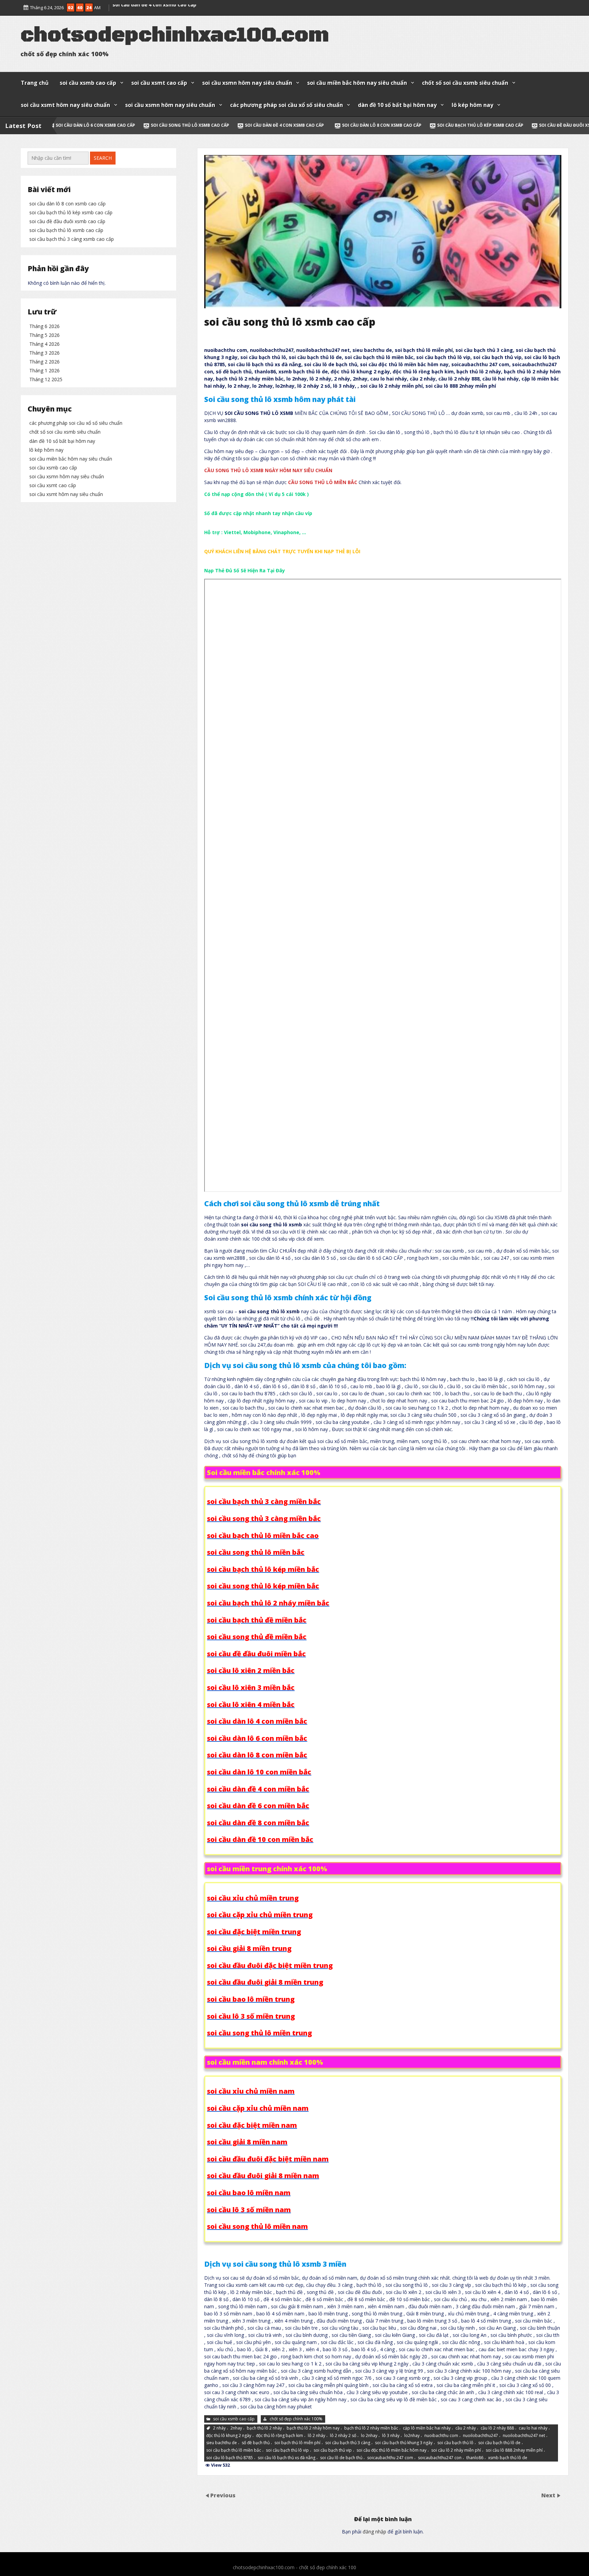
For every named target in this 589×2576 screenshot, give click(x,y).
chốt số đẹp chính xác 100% (296, 2419)
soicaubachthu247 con (440, 2458)
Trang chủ (35, 83)
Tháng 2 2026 (44, 362)
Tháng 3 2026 (44, 353)
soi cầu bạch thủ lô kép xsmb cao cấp (287, 125)
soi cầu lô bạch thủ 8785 (230, 2458)
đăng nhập (374, 2532)
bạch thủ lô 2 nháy (264, 2428)
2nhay (236, 2428)
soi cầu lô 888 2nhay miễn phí (514, 2450)
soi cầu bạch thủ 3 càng (348, 2443)
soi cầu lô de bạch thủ (341, 2458)
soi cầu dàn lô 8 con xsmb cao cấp (188, 125)
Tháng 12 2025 (46, 379)
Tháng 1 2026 (44, 370)
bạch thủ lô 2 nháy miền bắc (371, 2428)
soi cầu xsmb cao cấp (88, 83)
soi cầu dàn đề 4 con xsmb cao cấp (90, 125)
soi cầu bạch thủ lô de (499, 2443)
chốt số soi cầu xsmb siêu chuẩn (465, 83)
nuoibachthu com (441, 2435)
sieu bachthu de (222, 2443)
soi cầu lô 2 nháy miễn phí (456, 2450)
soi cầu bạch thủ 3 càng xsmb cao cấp (72, 239)
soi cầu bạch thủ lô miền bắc (234, 2450)
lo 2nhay (369, 2435)
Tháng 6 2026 (44, 326)
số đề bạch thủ (256, 2443)
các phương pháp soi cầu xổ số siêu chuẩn (286, 105)
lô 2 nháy (316, 2435)
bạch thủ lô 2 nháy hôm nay (313, 2428)
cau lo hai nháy (533, 2428)
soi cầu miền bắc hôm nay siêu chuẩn (357, 83)
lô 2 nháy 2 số (343, 2435)
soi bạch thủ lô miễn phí (297, 2443)
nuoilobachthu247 (480, 2435)
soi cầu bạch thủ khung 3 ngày (404, 2443)
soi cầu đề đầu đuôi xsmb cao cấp (384, 125)
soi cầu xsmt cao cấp (159, 83)
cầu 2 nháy (466, 2428)
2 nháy (219, 2428)
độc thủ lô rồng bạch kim (280, 2435)
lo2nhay (412, 2435)
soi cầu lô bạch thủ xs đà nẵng (286, 2458)
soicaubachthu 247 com (390, 2458)
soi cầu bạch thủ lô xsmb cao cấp (477, 125)
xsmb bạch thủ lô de (508, 2458)
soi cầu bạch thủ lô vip (287, 2450)
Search (103, 158)
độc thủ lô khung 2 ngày (229, 2435)
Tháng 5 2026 (44, 335)
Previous (223, 2495)
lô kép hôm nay (472, 105)
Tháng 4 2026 (44, 344)
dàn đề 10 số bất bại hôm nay (397, 105)
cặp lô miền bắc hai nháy (427, 2428)
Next (549, 2495)
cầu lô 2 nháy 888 (497, 2428)
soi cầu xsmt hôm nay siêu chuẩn (65, 105)
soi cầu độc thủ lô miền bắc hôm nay (391, 2450)
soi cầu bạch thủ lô (455, 2443)
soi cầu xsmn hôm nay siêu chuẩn (247, 83)
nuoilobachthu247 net (524, 2435)
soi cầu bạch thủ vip (333, 2450)
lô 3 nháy (391, 2435)
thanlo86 (475, 2458)
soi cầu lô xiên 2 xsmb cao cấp (149, 6)
